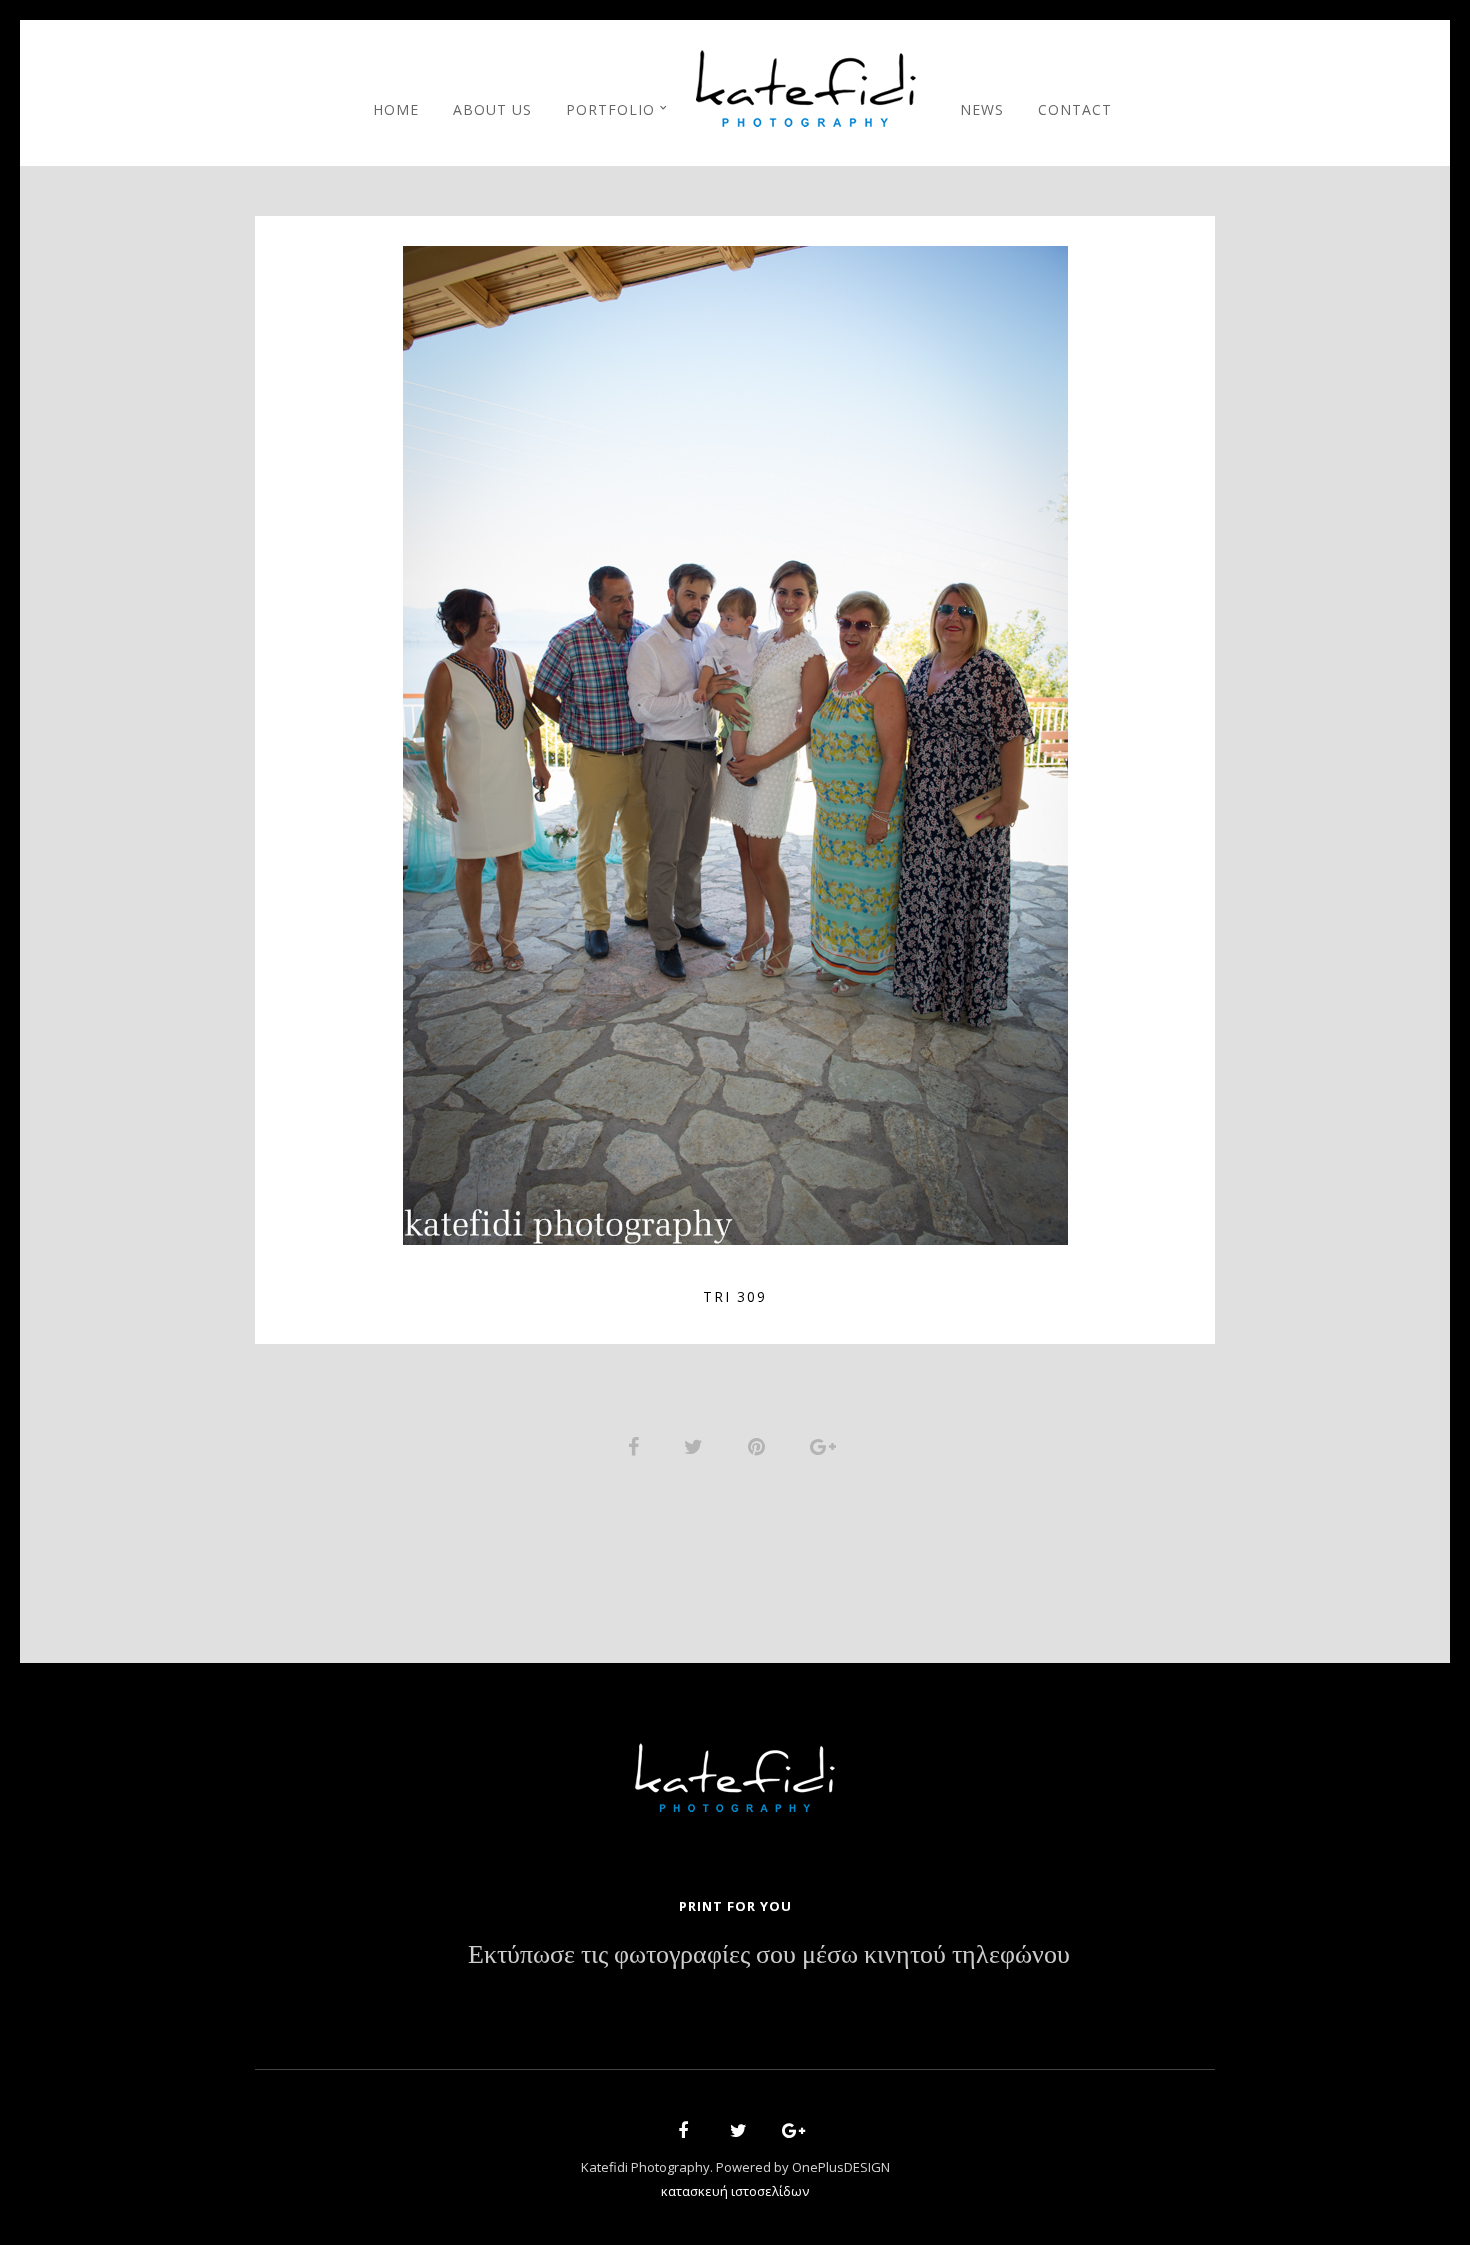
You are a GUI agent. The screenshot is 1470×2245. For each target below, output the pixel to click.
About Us (492, 109)
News (982, 109)
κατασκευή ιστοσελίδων (735, 2191)
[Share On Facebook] (637, 1444)
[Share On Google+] (826, 1444)
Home (396, 109)
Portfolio (610, 109)
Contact (1075, 109)
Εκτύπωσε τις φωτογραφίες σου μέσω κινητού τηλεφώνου (769, 1955)
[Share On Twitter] (697, 1444)
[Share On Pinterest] (760, 1444)
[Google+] (787, 2133)
